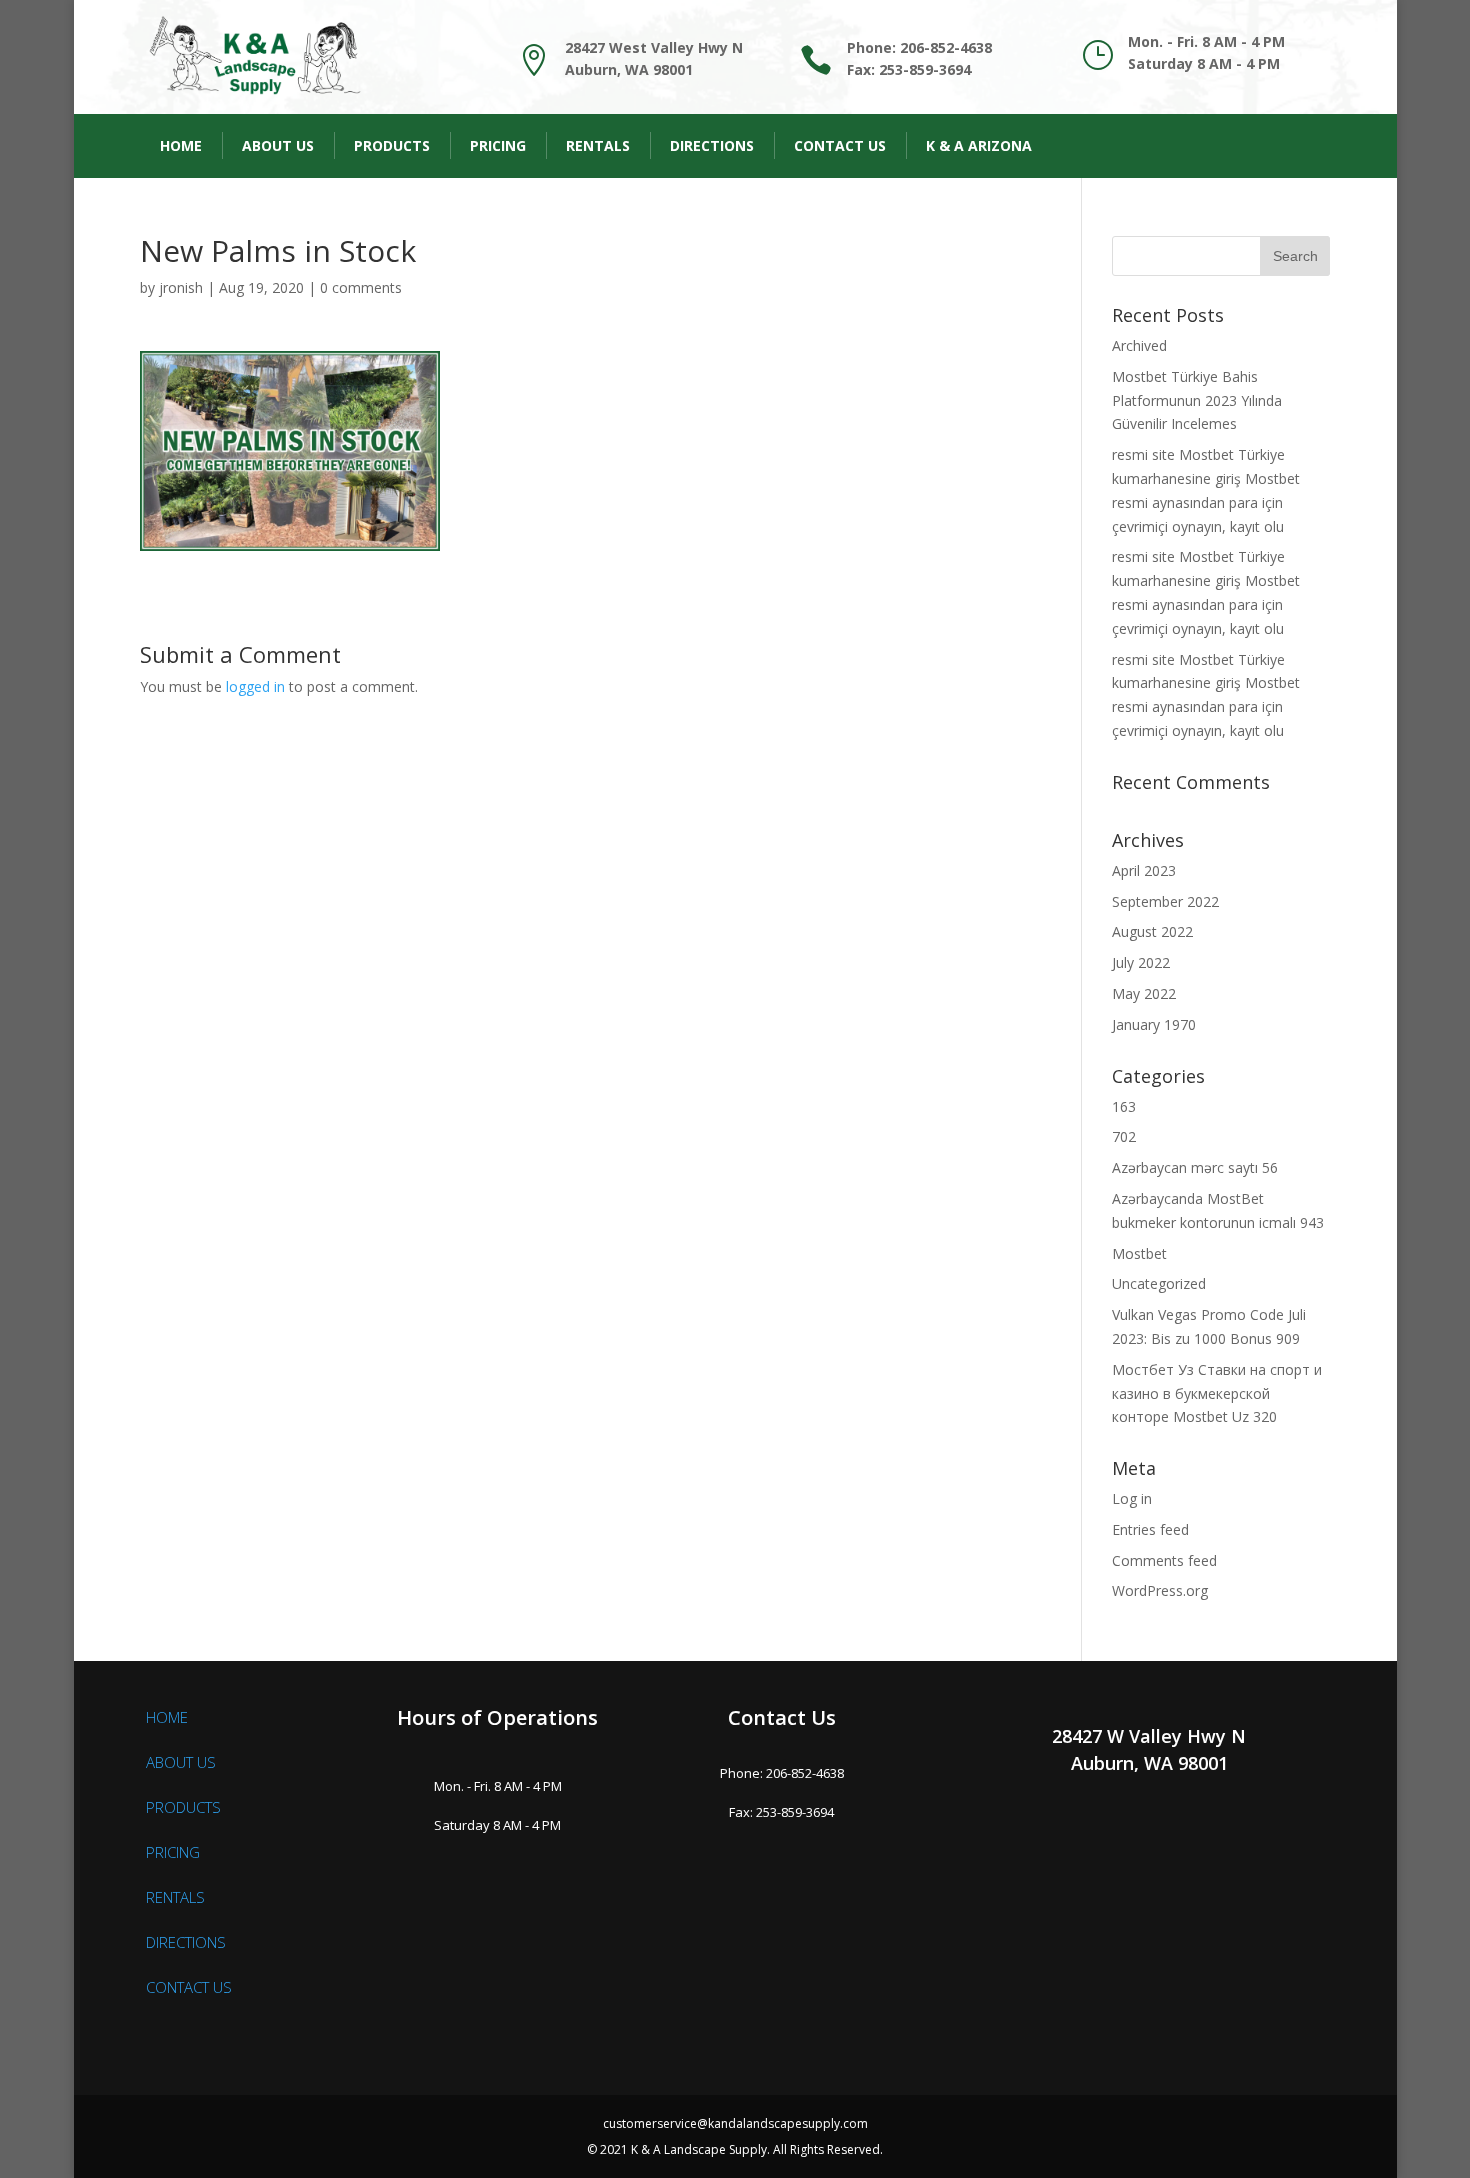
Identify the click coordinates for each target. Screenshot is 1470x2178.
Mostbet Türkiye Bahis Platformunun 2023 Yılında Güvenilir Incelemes (1197, 400)
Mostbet (1139, 1253)
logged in (255, 686)
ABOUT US (181, 1762)
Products (392, 145)
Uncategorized (1159, 1283)
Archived (1139, 345)
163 (1124, 1106)
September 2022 (1165, 901)
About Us (278, 145)
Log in (1132, 1498)
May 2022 (1144, 993)
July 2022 (1141, 962)
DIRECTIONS (186, 1942)
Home (181, 145)
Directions (712, 145)
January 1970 (1154, 1024)
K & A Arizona (979, 145)
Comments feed (1164, 1560)
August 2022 (1152, 931)
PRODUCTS (183, 1807)
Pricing (498, 145)
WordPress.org (1160, 1590)
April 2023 (1144, 870)
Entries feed (1150, 1529)
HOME (167, 1717)
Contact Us (840, 145)
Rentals (598, 145)
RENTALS (175, 1897)
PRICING (173, 1852)
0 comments (361, 287)
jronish (181, 287)
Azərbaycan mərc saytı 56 (1195, 1167)
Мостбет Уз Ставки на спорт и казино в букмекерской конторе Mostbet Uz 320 (1217, 1393)
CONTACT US (189, 1987)
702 (1124, 1136)
